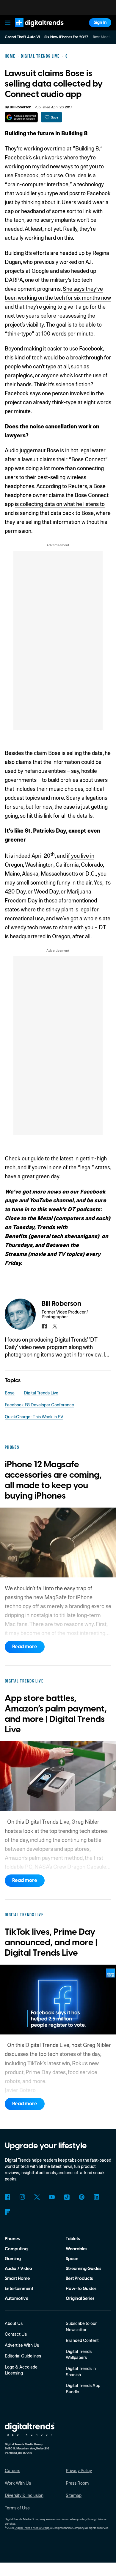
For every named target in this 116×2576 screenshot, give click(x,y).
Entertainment (19, 2289)
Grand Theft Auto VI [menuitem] (22, 37)
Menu (7, 23)
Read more (25, 1647)
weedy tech (24, 927)
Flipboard (8, 2212)
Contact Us (16, 2334)
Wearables (76, 2249)
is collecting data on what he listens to (60, 504)
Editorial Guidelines (23, 2356)
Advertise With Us (22, 2345)
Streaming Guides (83, 2269)
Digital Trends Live (41, 1393)
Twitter (37, 2197)
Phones (12, 2239)
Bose (10, 1393)
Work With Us (18, 2483)
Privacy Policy (79, 2470)
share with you (76, 927)
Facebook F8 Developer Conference (39, 1405)
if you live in (81, 855)
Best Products (79, 2279)
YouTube (52, 2197)
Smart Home (17, 2279)
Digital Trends (33, 30)
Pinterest (82, 2197)
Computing (16, 2249)
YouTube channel (51, 1200)
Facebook (8, 2197)
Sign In (100, 23)
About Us (14, 2323)
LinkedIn (97, 2197)
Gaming (13, 2259)
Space (72, 2259)
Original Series (80, 2299)
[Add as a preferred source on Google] (21, 117)
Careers (12, 2470)
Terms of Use (17, 2508)
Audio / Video (18, 2269)
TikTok (67, 2197)
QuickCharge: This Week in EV (34, 1417)
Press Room (77, 2483)
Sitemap (74, 2495)
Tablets (73, 2239)
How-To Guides (81, 2289)
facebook (44, 1326)
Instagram (22, 2197)
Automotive (17, 2299)
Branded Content (82, 2340)
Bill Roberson (21, 107)
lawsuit (30, 459)
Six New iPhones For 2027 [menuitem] (66, 37)
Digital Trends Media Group (32, 2528)
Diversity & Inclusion (24, 2495)
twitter (55, 1326)
